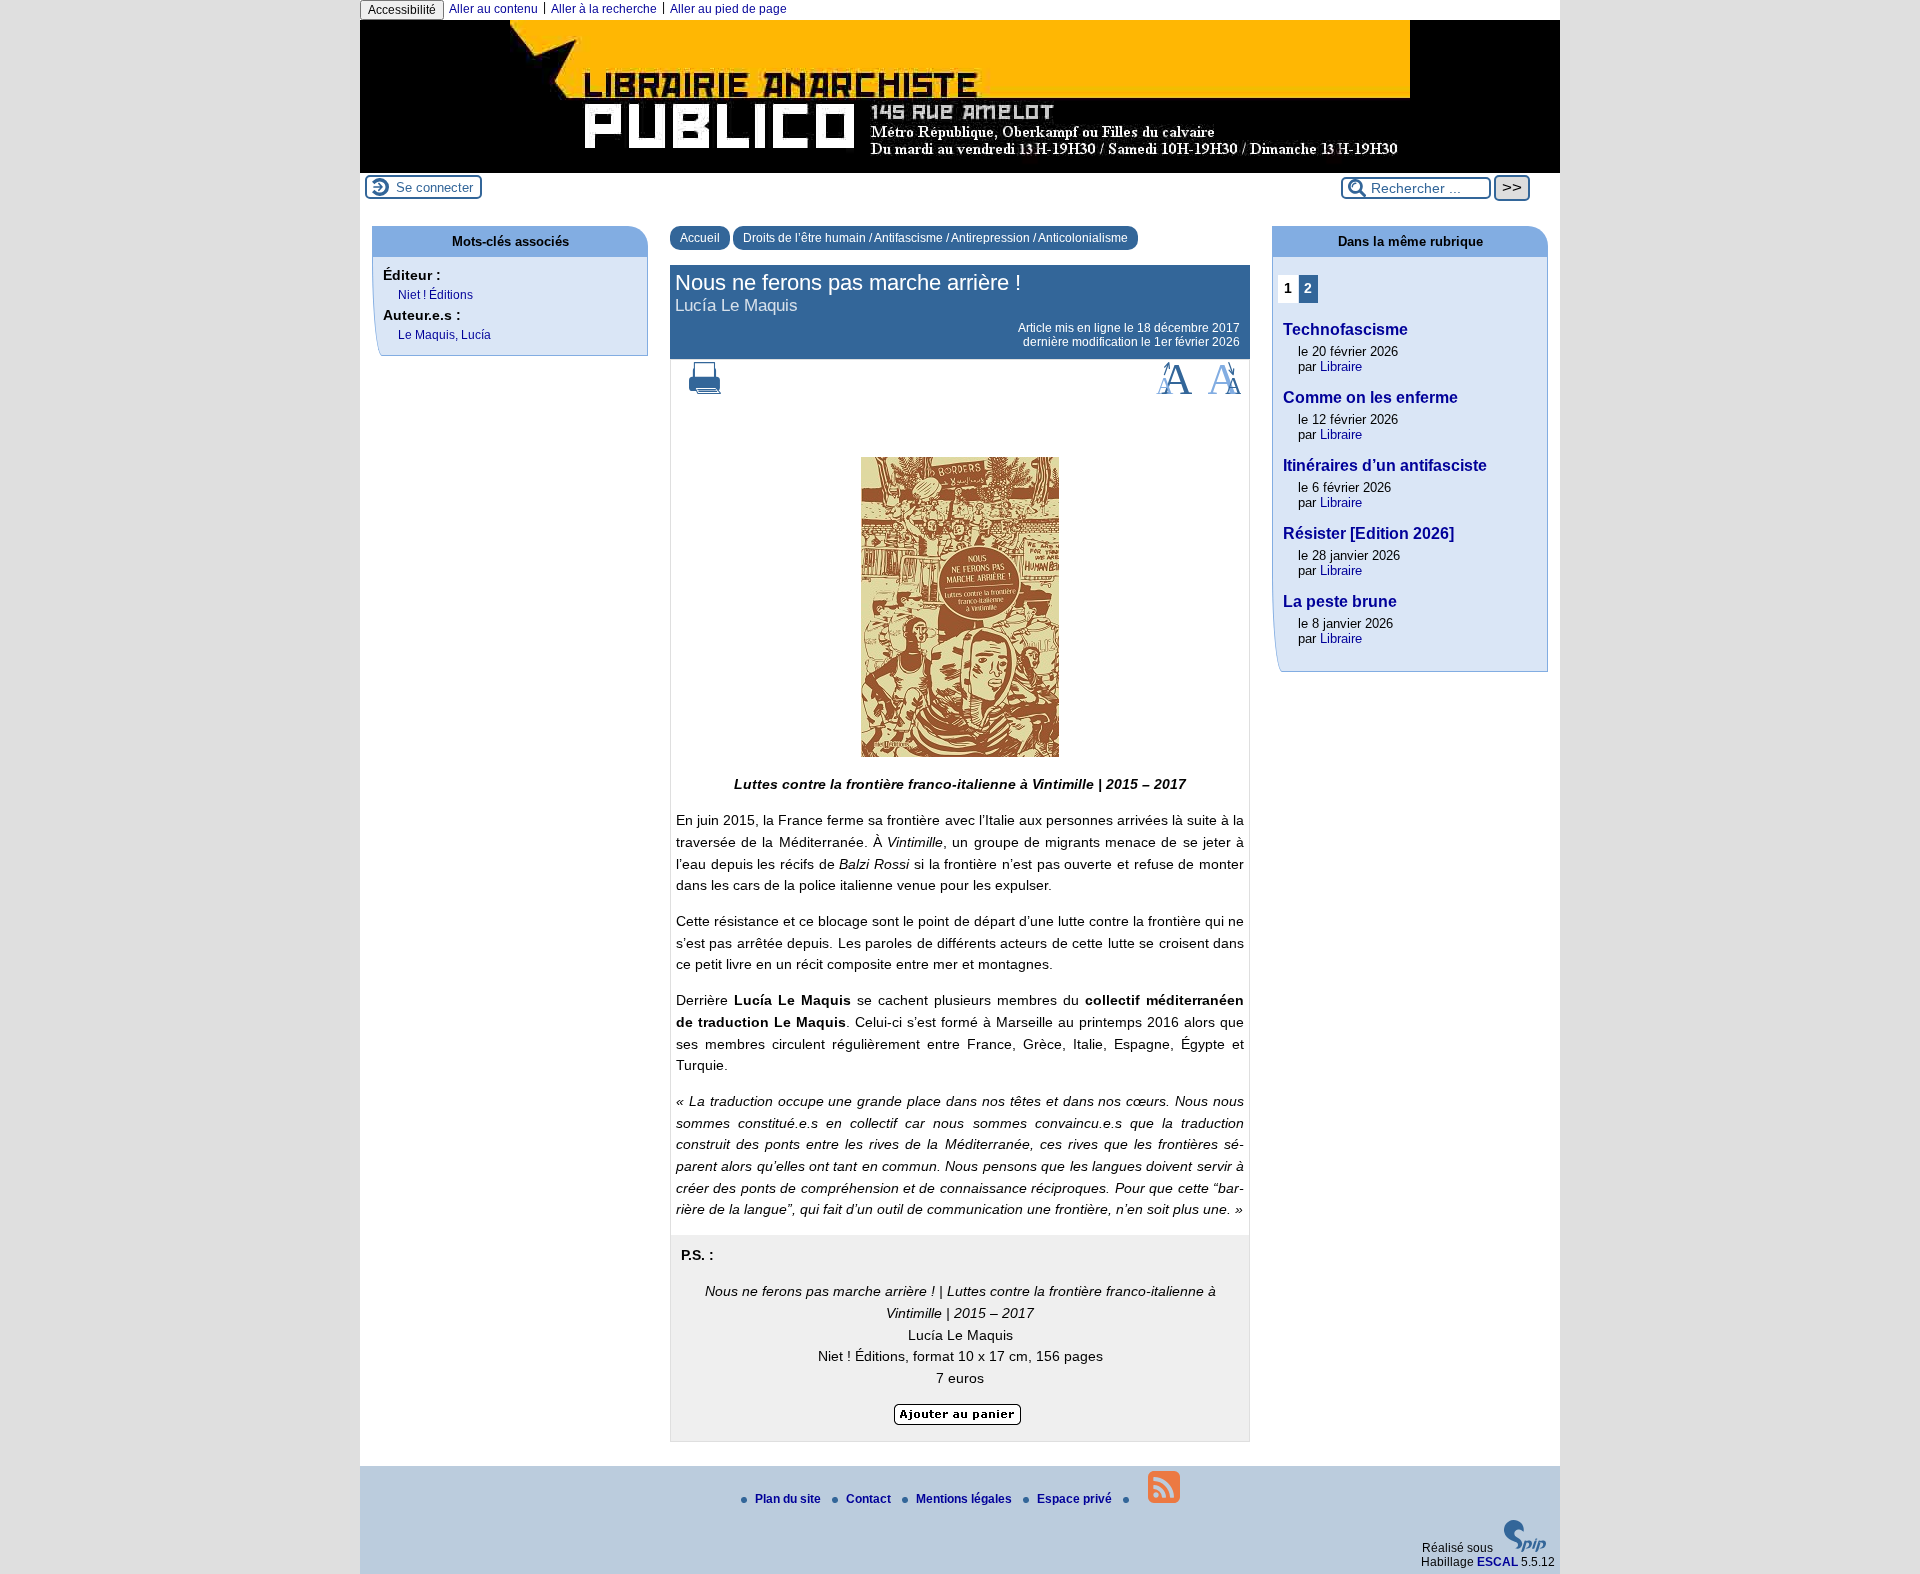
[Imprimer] (705, 390)
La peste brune (1340, 601)
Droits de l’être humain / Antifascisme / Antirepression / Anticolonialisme (935, 238)
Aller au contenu (493, 9)
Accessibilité (402, 10)
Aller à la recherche (604, 9)
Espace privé (1076, 1499)
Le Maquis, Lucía (444, 335)
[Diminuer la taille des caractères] (1224, 390)
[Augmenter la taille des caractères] (1174, 390)
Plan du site (789, 1499)
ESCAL (1497, 1562)
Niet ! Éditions (435, 295)
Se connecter (434, 187)
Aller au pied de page (728, 9)
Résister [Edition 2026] (1368, 533)
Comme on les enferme (1370, 397)
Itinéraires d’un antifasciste (1385, 465)
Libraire (1341, 366)
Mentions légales (965, 1499)
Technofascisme (1345, 329)
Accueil (700, 238)
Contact (870, 1499)
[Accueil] (960, 166)
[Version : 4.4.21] (1525, 1548)
